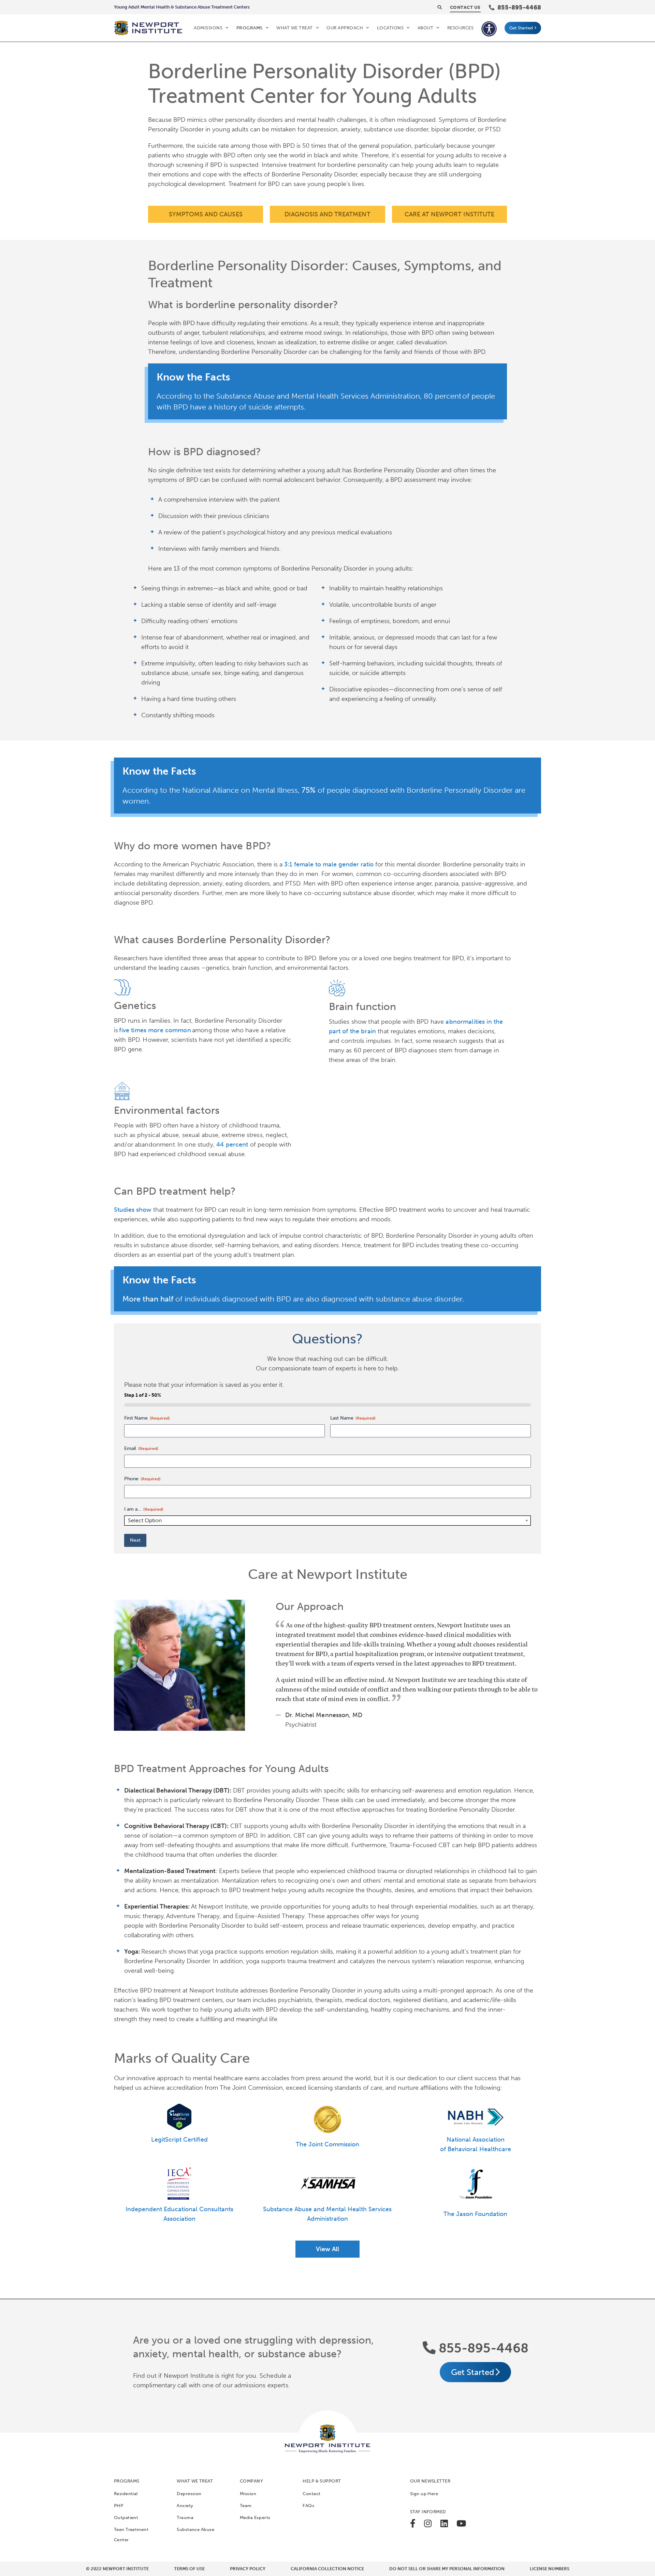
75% (309, 790)
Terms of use (189, 2569)
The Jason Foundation (475, 2214)
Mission (248, 2494)
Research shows (164, 1952)
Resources (461, 28)
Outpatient (126, 2517)
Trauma (185, 2517)
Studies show (133, 1210)
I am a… (144, 1509)
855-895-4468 (482, 2348)
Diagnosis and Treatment (327, 214)
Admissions (208, 28)
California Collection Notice (327, 2569)
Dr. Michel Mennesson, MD (324, 1715)
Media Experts (255, 2517)
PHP (119, 2506)
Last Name (353, 1418)
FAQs (308, 2506)
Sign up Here (424, 2494)
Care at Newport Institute (449, 214)
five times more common (155, 1030)
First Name (147, 1418)
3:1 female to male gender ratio (329, 864)
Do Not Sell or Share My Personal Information (447, 2569)
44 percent (232, 1145)
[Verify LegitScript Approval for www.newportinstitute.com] (179, 2117)
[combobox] (327, 1521)
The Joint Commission (327, 2144)
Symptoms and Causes (206, 214)
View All (327, 2249)
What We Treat (295, 28)
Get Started (521, 28)
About (426, 28)
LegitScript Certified (179, 2140)
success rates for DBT (217, 1810)
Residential (126, 2494)
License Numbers (550, 2569)
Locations (390, 28)
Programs (250, 28)
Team (246, 2506)
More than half (148, 1299)
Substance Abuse (195, 2529)
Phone (142, 1479)
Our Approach (345, 28)
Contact (311, 2494)
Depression (189, 2494)
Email (141, 1448)
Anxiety (185, 2506)
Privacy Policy (248, 2569)
